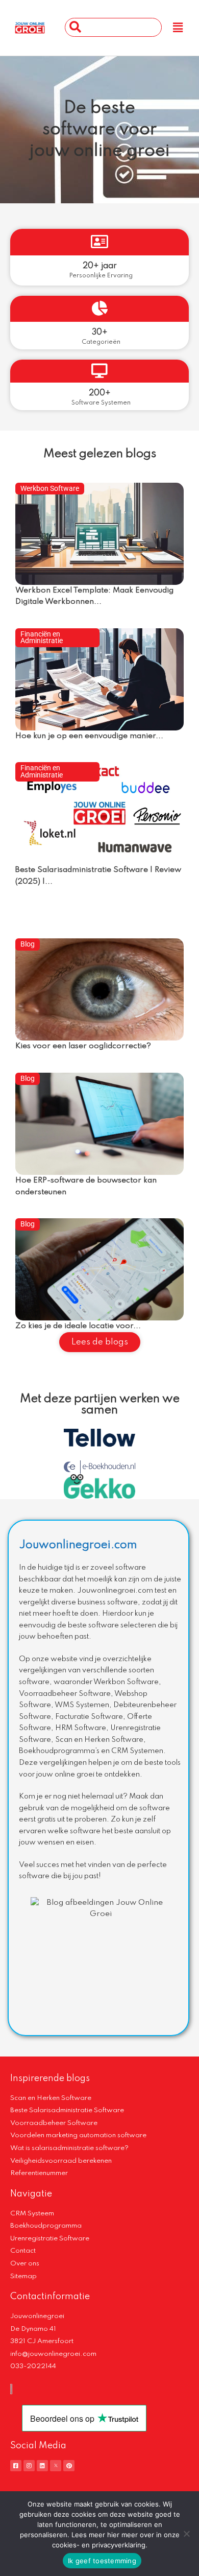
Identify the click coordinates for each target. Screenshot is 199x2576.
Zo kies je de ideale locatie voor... (78, 1326)
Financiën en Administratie (42, 637)
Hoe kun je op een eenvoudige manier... (89, 736)
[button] (178, 28)
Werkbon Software (50, 488)
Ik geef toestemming (102, 2561)
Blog (28, 944)
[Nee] (186, 2534)
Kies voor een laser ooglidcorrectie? (83, 1046)
